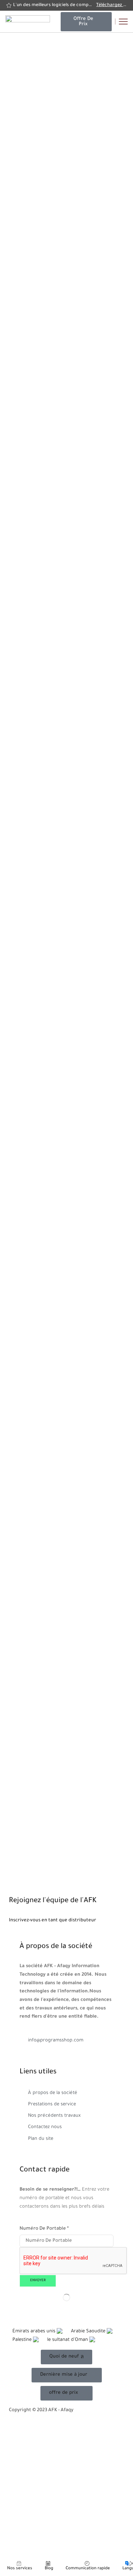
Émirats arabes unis (35, 2331)
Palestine (23, 2340)
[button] (86, 22)
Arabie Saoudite (89, 2331)
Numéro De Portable (44, 2229)
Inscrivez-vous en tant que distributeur (52, 1920)
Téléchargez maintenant (111, 5)
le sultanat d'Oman (68, 2340)
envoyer (38, 2281)
